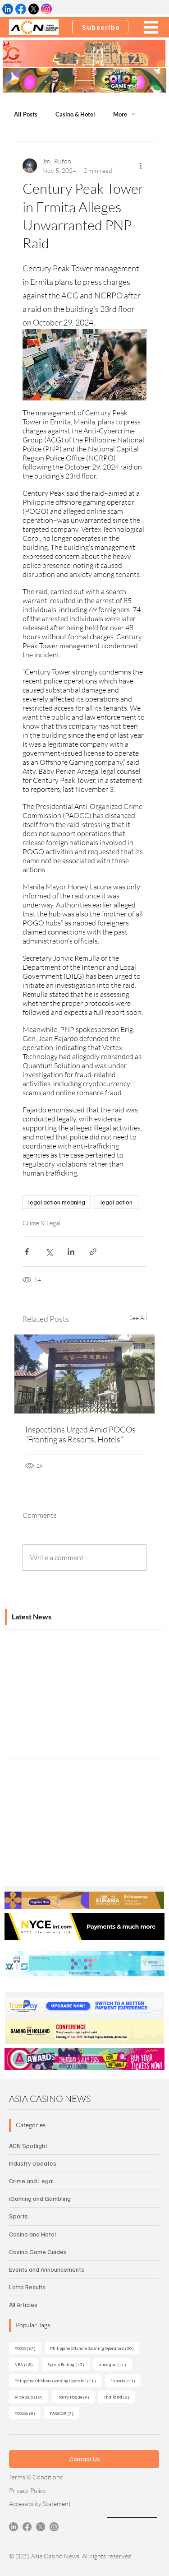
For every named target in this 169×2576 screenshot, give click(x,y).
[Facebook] (27, 2527)
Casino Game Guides (38, 2252)
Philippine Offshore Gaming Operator (58, 2380)
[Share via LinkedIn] (71, 1252)
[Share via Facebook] (27, 1252)
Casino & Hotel (75, 114)
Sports (18, 2216)
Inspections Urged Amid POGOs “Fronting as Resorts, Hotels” (80, 1434)
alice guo (115, 2364)
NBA (26, 2364)
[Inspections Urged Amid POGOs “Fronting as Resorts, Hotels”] (84, 1374)
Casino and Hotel (32, 2234)
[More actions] (141, 166)
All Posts (26, 114)
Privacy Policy (27, 2490)
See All (138, 1318)
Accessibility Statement (40, 2504)
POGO (28, 2348)
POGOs (27, 2413)
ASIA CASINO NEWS (50, 2099)
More (120, 114)
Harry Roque (76, 2397)
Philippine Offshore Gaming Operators (95, 2348)
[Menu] (151, 27)
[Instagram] (54, 2527)
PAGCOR (64, 2413)
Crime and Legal (31, 2181)
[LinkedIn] (14, 2527)
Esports (126, 2380)
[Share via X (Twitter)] (49, 1252)
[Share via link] (93, 1252)
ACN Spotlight (28, 2146)
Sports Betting (69, 2364)
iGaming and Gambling (40, 2198)
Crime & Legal (41, 1223)
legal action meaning (57, 1202)
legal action (116, 1202)
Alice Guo (31, 2397)
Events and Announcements (47, 2269)
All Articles (23, 2304)
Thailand (119, 2397)
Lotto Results (27, 2287)
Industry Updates (33, 2163)
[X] (41, 2527)
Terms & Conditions (36, 2477)
